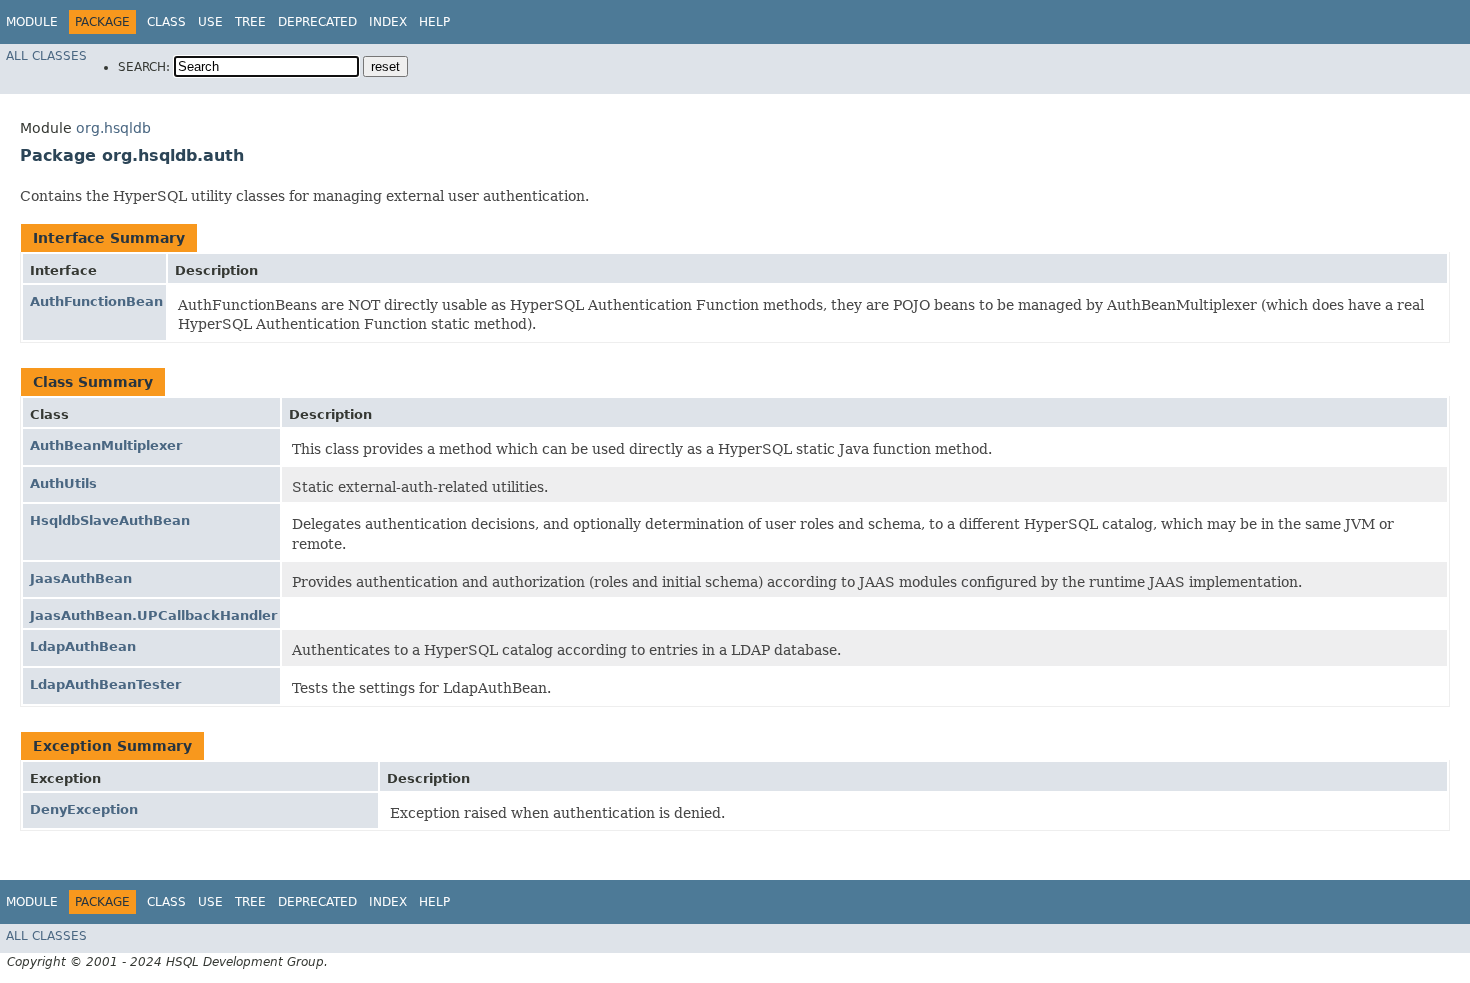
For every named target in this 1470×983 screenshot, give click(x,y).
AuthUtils (63, 483)
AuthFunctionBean (96, 301)
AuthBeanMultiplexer (106, 445)
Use (210, 22)
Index (388, 22)
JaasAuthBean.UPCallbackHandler (153, 615)
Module (32, 22)
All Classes (46, 56)
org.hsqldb (113, 128)
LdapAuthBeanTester (105, 684)
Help (434, 22)
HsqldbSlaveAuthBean (110, 520)
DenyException (84, 809)
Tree (250, 22)
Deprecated (317, 22)
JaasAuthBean (81, 578)
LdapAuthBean (83, 646)
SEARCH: (144, 67)
